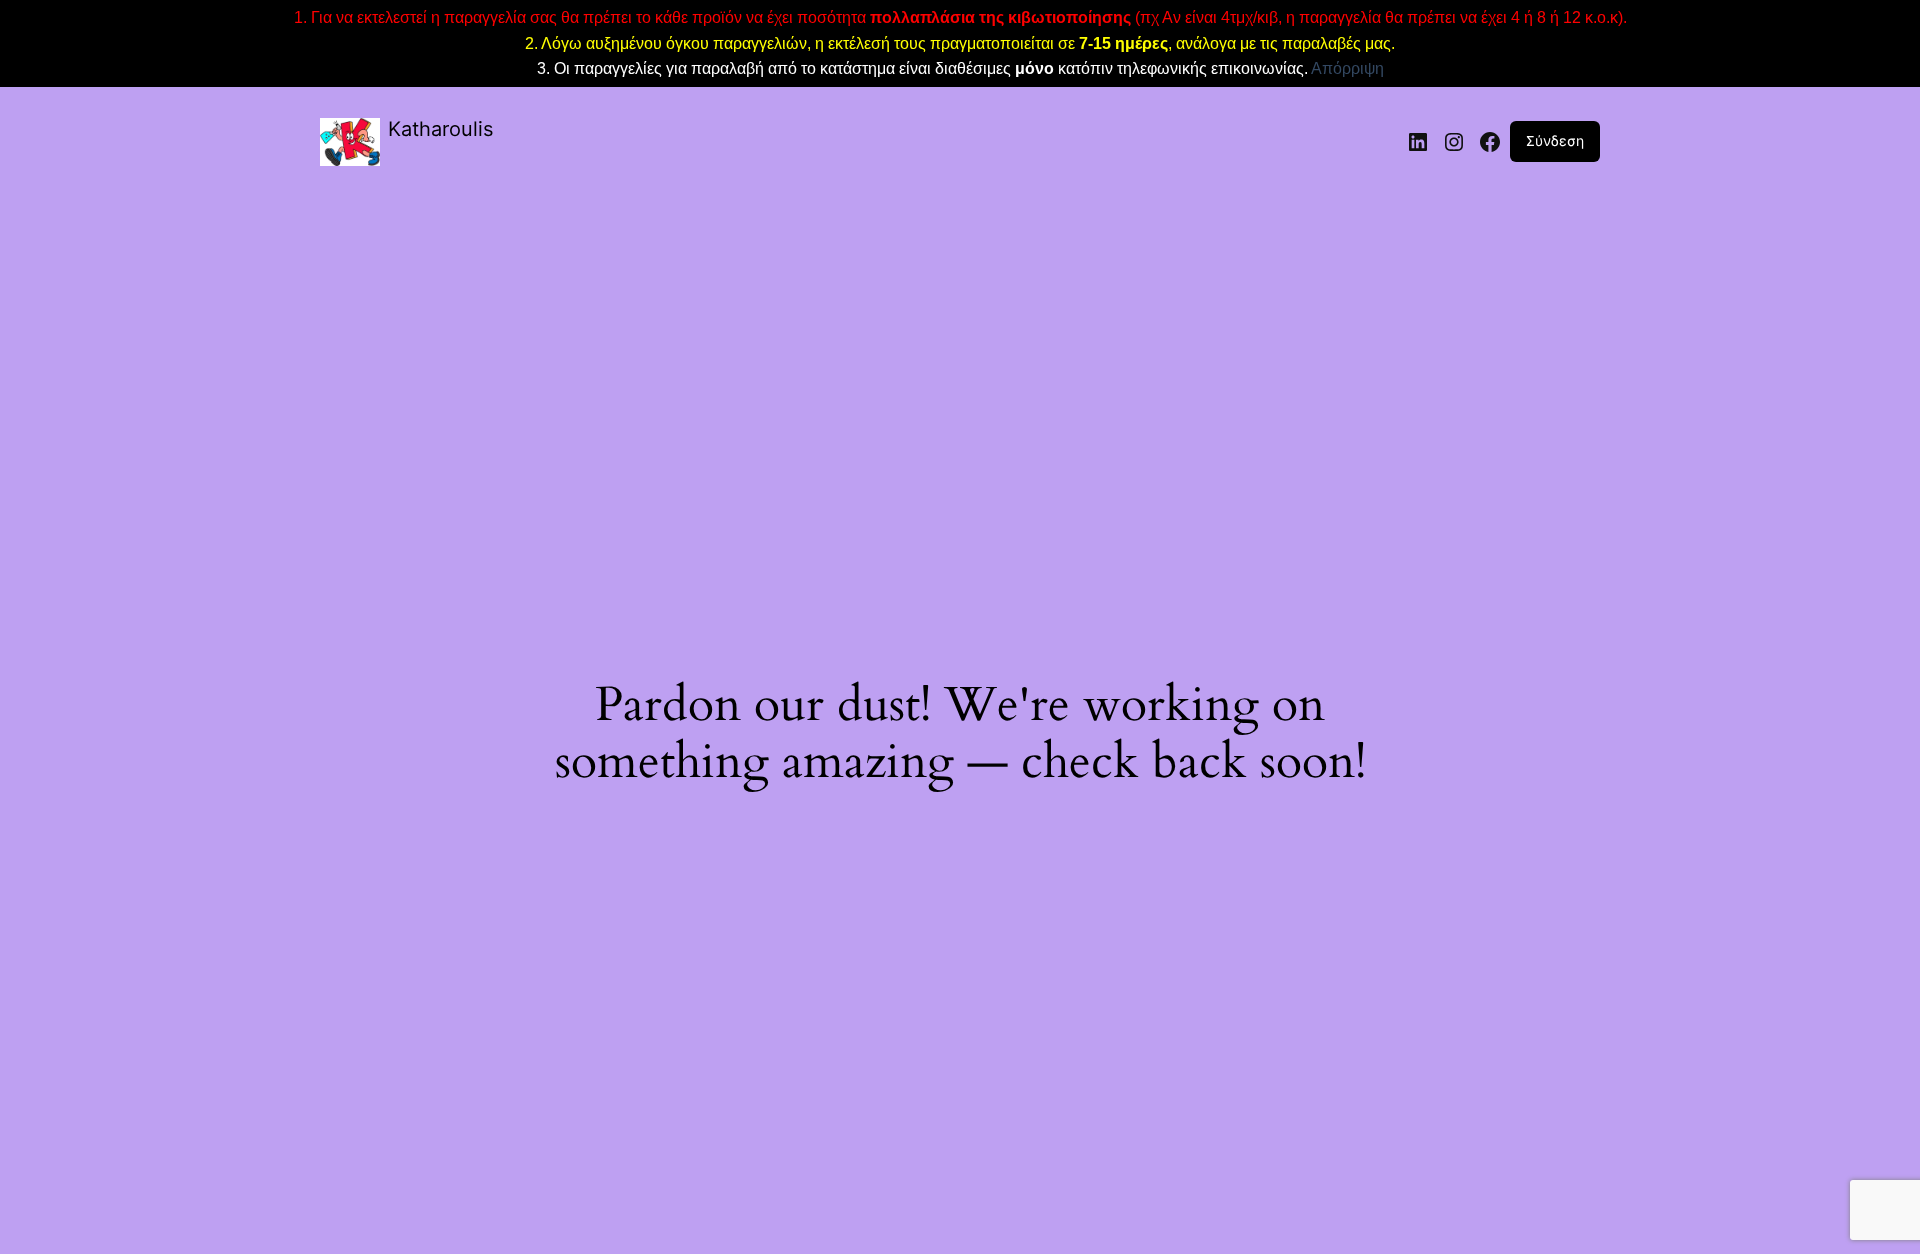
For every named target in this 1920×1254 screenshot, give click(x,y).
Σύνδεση (1555, 140)
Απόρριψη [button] (1347, 68)
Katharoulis (440, 129)
